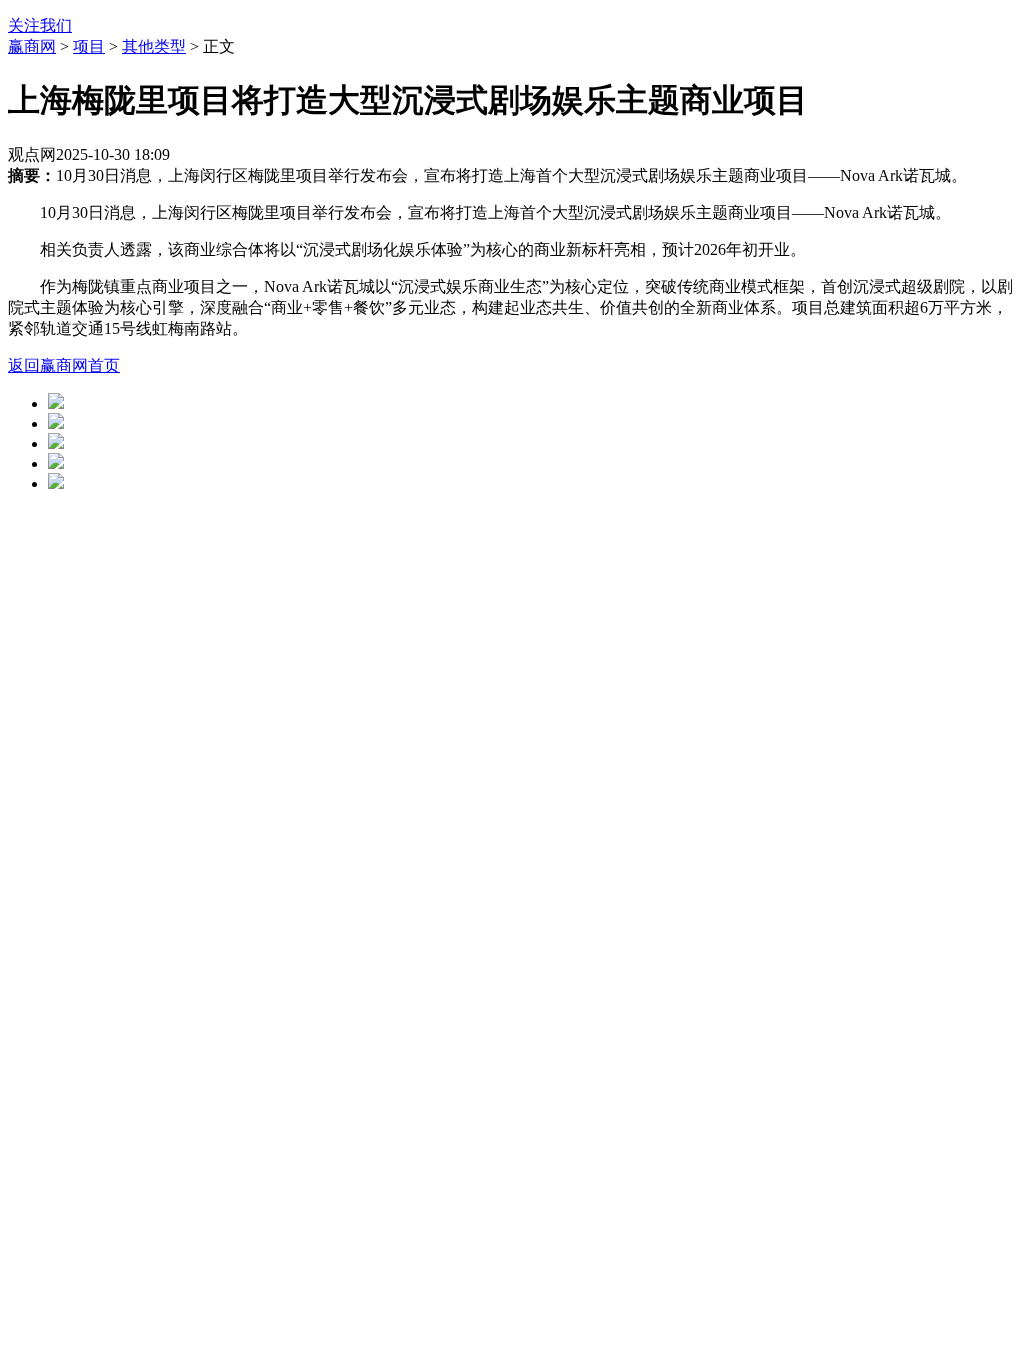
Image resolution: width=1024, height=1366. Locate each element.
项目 (89, 46)
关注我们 (40, 25)
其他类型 (154, 46)
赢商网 (32, 46)
